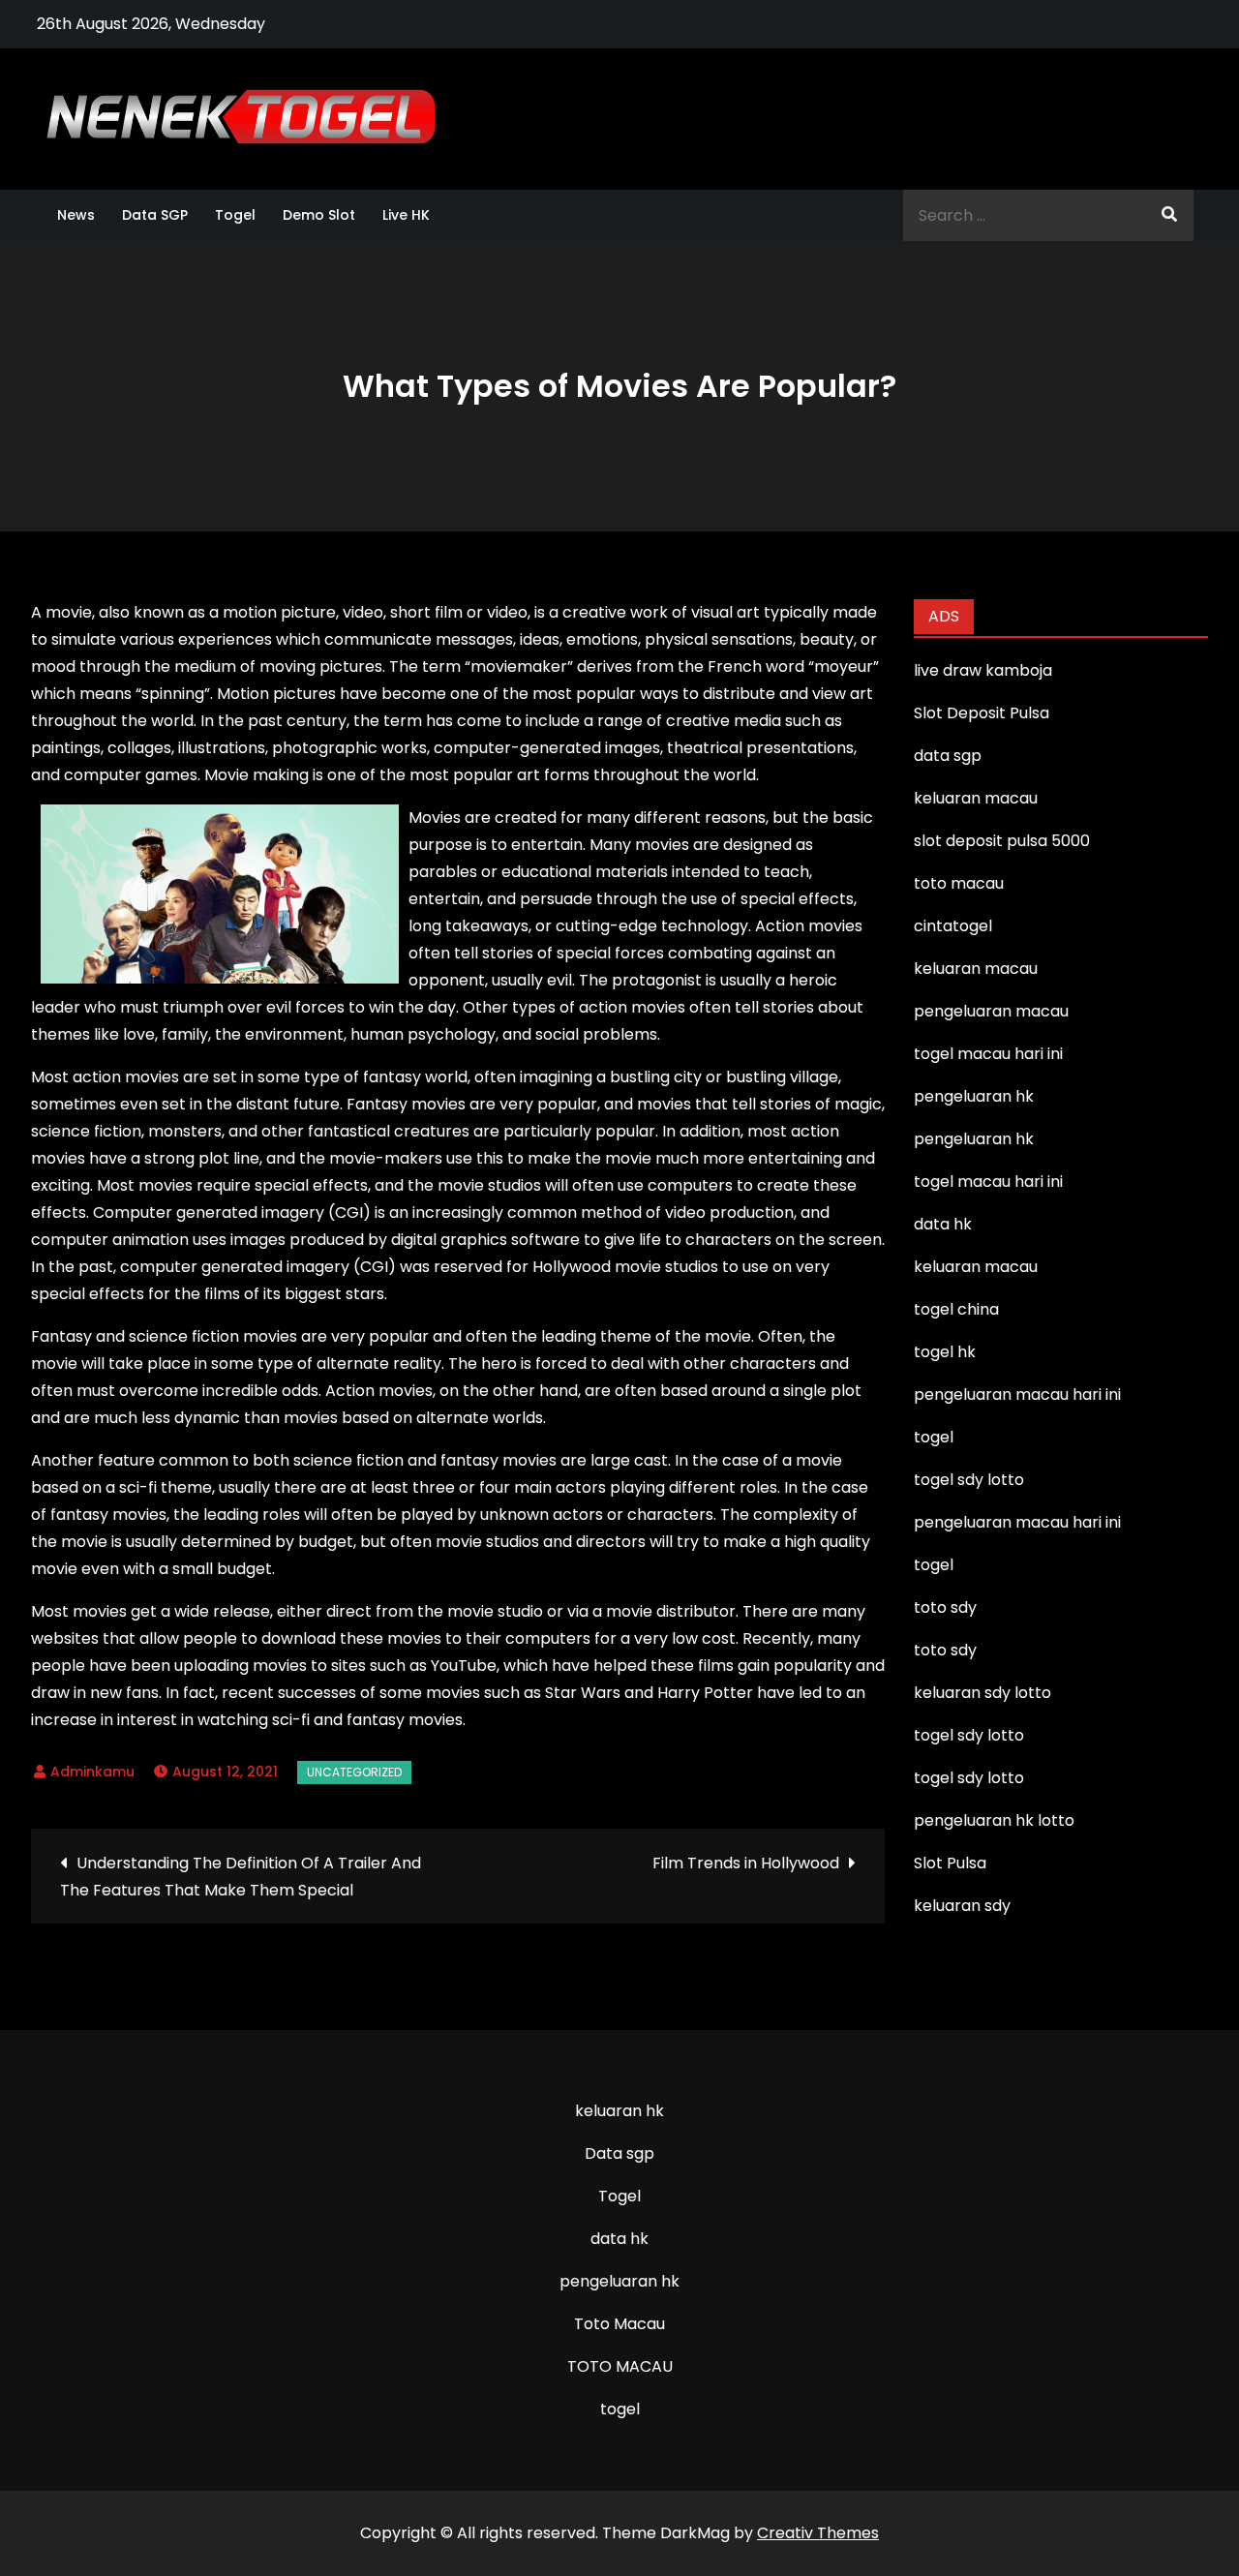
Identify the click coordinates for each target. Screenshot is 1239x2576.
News (76, 215)
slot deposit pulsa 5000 (1002, 841)
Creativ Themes (818, 2533)
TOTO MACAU (620, 2366)
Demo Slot (319, 215)
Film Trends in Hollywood (746, 1863)
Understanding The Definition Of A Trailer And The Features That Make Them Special (241, 1877)
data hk (619, 2239)
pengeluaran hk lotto (994, 1820)
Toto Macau (619, 2324)
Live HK (406, 215)
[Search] (1169, 215)
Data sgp (619, 2153)
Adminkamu (92, 1772)
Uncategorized (354, 1772)
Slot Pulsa (950, 1863)
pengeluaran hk (619, 2281)
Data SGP (155, 215)
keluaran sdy (962, 1906)
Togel (235, 215)
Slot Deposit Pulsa (982, 713)
